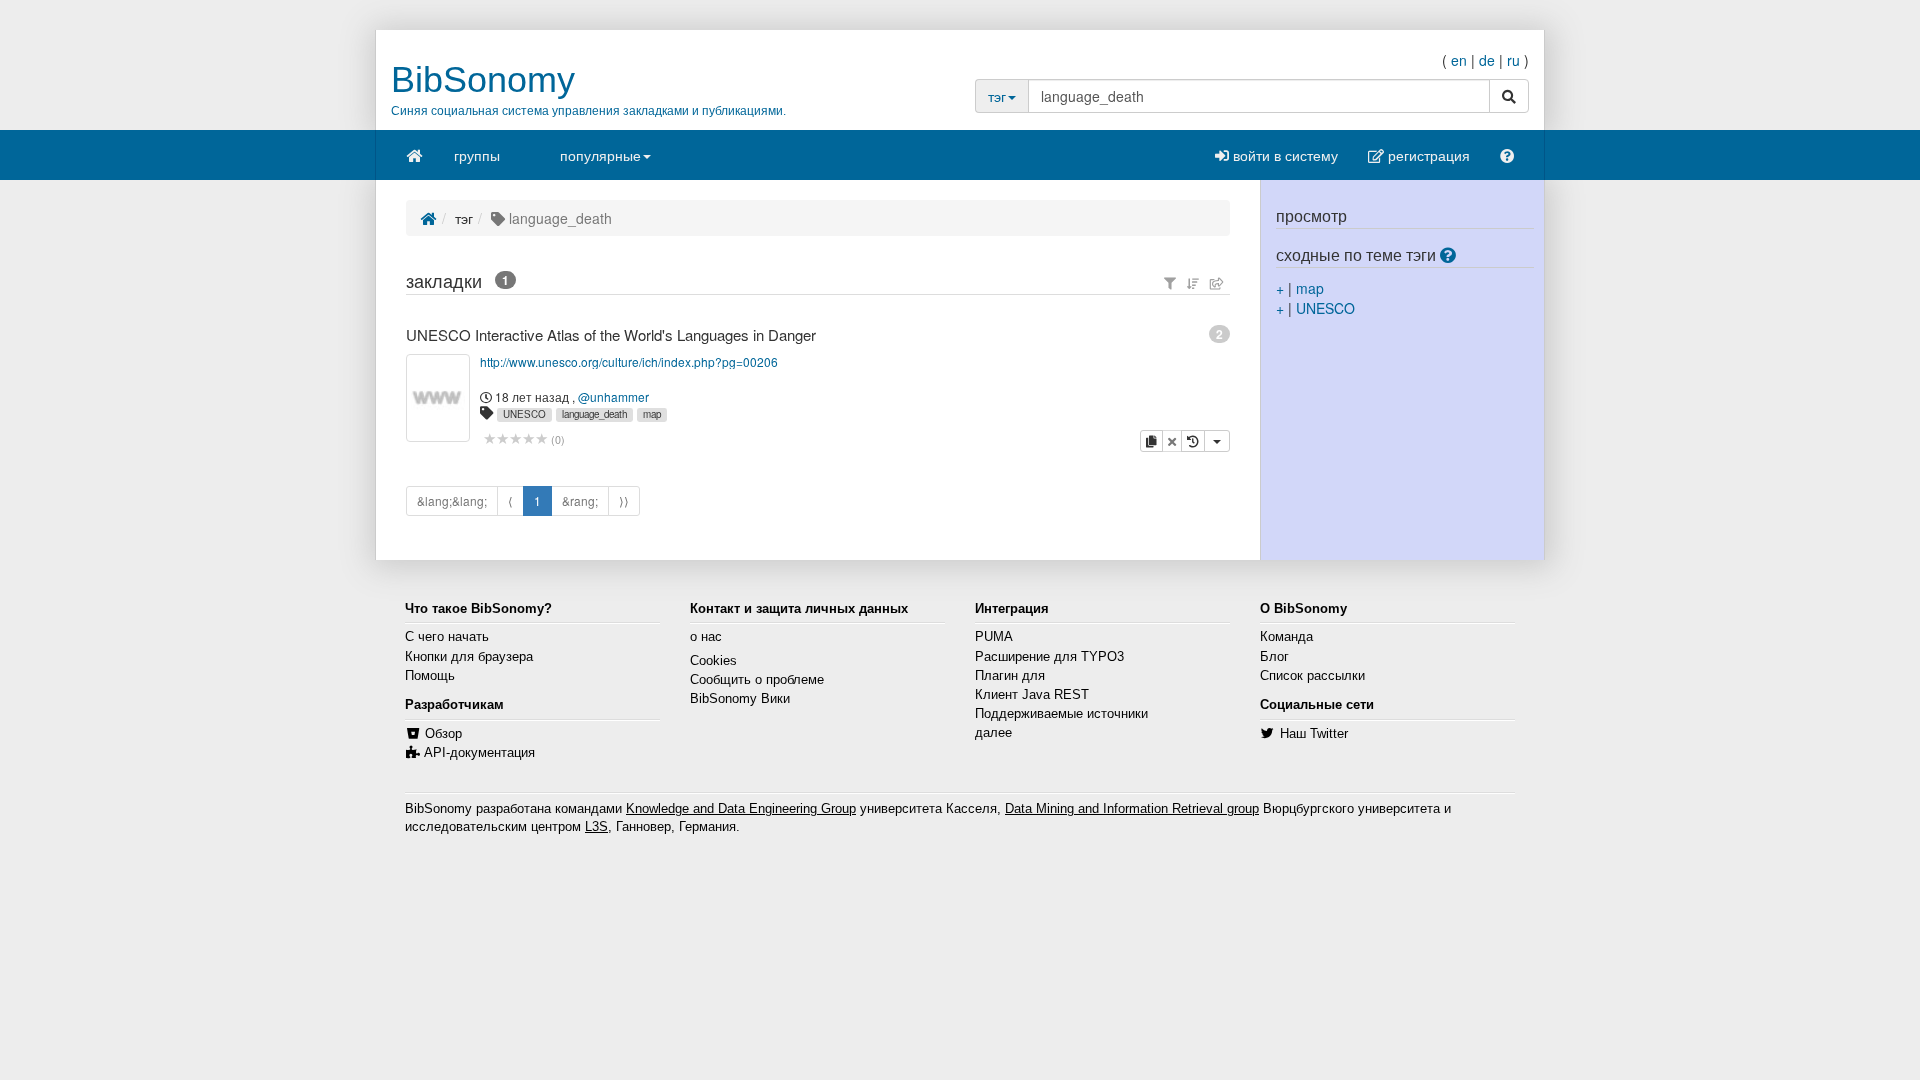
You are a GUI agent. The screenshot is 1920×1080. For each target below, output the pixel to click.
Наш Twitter (1314, 734)
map (652, 414)
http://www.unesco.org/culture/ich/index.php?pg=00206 (629, 361)
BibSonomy (483, 79)
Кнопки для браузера (469, 657)
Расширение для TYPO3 (1049, 657)
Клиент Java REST (1032, 695)
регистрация (1427, 155)
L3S (596, 827)
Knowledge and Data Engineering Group (741, 809)
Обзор (443, 734)
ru (1513, 60)
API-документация (479, 753)
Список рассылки (1312, 676)
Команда (1286, 637)
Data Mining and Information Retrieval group (1132, 809)
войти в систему (1283, 155)
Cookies (713, 661)
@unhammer (613, 396)
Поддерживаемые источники (1061, 714)
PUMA (994, 637)
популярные (600, 155)
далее (993, 733)
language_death (594, 414)
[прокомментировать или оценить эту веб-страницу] (515, 439)
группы (477, 155)
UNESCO (524, 414)
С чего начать (447, 637)
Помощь (430, 676)
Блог (1274, 657)
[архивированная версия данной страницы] (1193, 441)
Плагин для (1010, 676)
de (1487, 60)
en (1459, 60)
